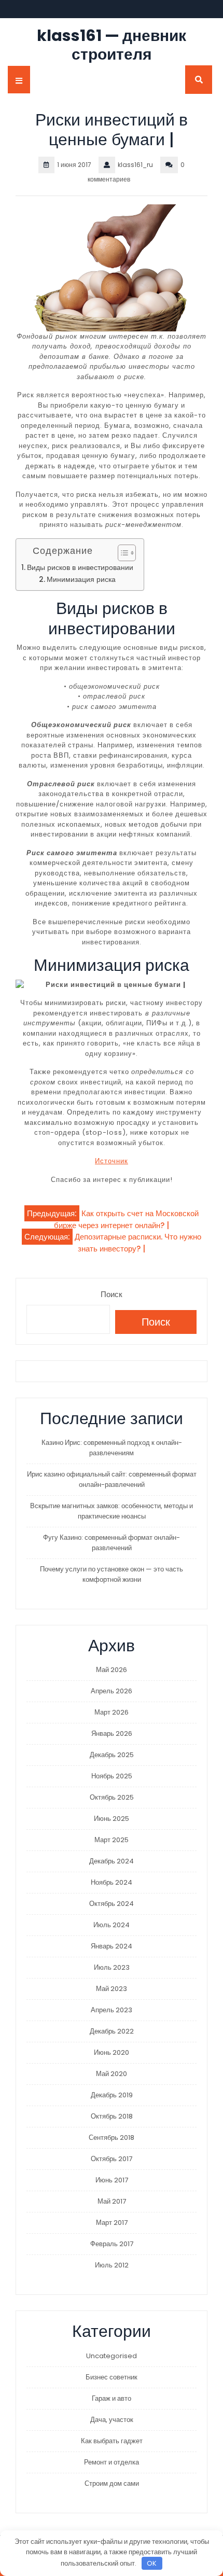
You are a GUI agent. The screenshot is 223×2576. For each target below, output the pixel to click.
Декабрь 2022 (112, 2031)
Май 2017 (112, 2201)
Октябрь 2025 (112, 1797)
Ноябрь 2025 (112, 1776)
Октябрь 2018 (112, 2116)
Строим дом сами (112, 2483)
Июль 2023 (112, 1967)
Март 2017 (112, 2223)
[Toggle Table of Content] (122, 553)
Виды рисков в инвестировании (80, 568)
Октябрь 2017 (112, 2159)
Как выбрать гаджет (112, 2441)
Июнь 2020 (112, 2052)
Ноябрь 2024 (112, 1882)
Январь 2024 (112, 1946)
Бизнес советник (112, 2377)
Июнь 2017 (112, 2180)
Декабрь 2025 (112, 1755)
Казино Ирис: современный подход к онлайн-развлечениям (112, 1448)
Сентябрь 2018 (112, 2138)
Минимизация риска (81, 580)
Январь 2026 (112, 1733)
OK (152, 2563)
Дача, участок (112, 2420)
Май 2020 (112, 2074)
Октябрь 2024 (112, 1904)
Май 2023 (112, 1989)
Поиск (112, 1294)
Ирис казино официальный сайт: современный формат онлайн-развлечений (112, 1479)
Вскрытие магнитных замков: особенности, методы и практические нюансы (112, 1511)
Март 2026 (112, 1712)
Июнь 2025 (112, 1819)
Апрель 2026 (112, 1691)
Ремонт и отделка (112, 2462)
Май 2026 (112, 1670)
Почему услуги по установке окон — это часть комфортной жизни (112, 1574)
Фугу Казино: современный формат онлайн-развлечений (112, 1543)
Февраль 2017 (112, 2244)
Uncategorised (112, 2356)
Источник (112, 1161)
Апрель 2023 (112, 2010)
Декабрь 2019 (112, 2095)
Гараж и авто (112, 2398)
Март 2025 (112, 1840)
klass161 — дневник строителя (112, 45)
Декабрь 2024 (112, 1861)
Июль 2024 (112, 1925)
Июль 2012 (112, 2265)
